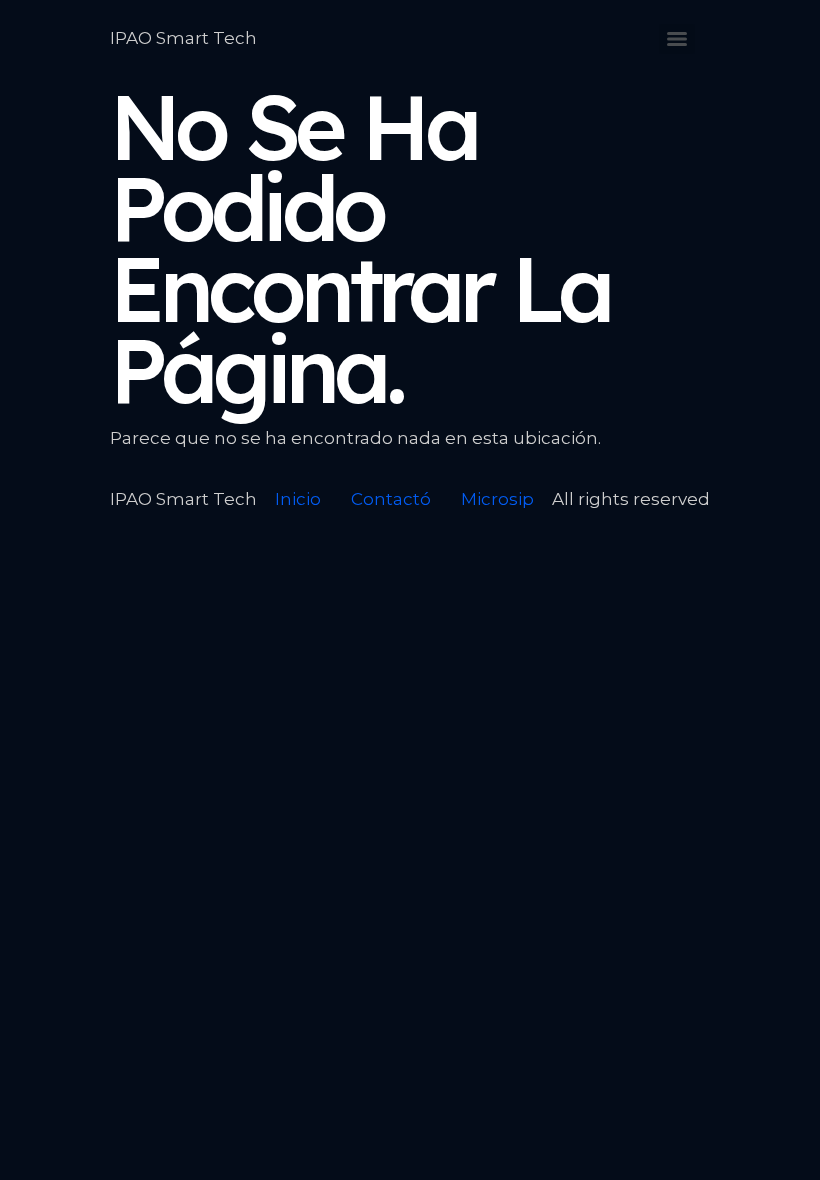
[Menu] (677, 39)
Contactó (391, 499)
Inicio (298, 499)
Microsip (497, 499)
